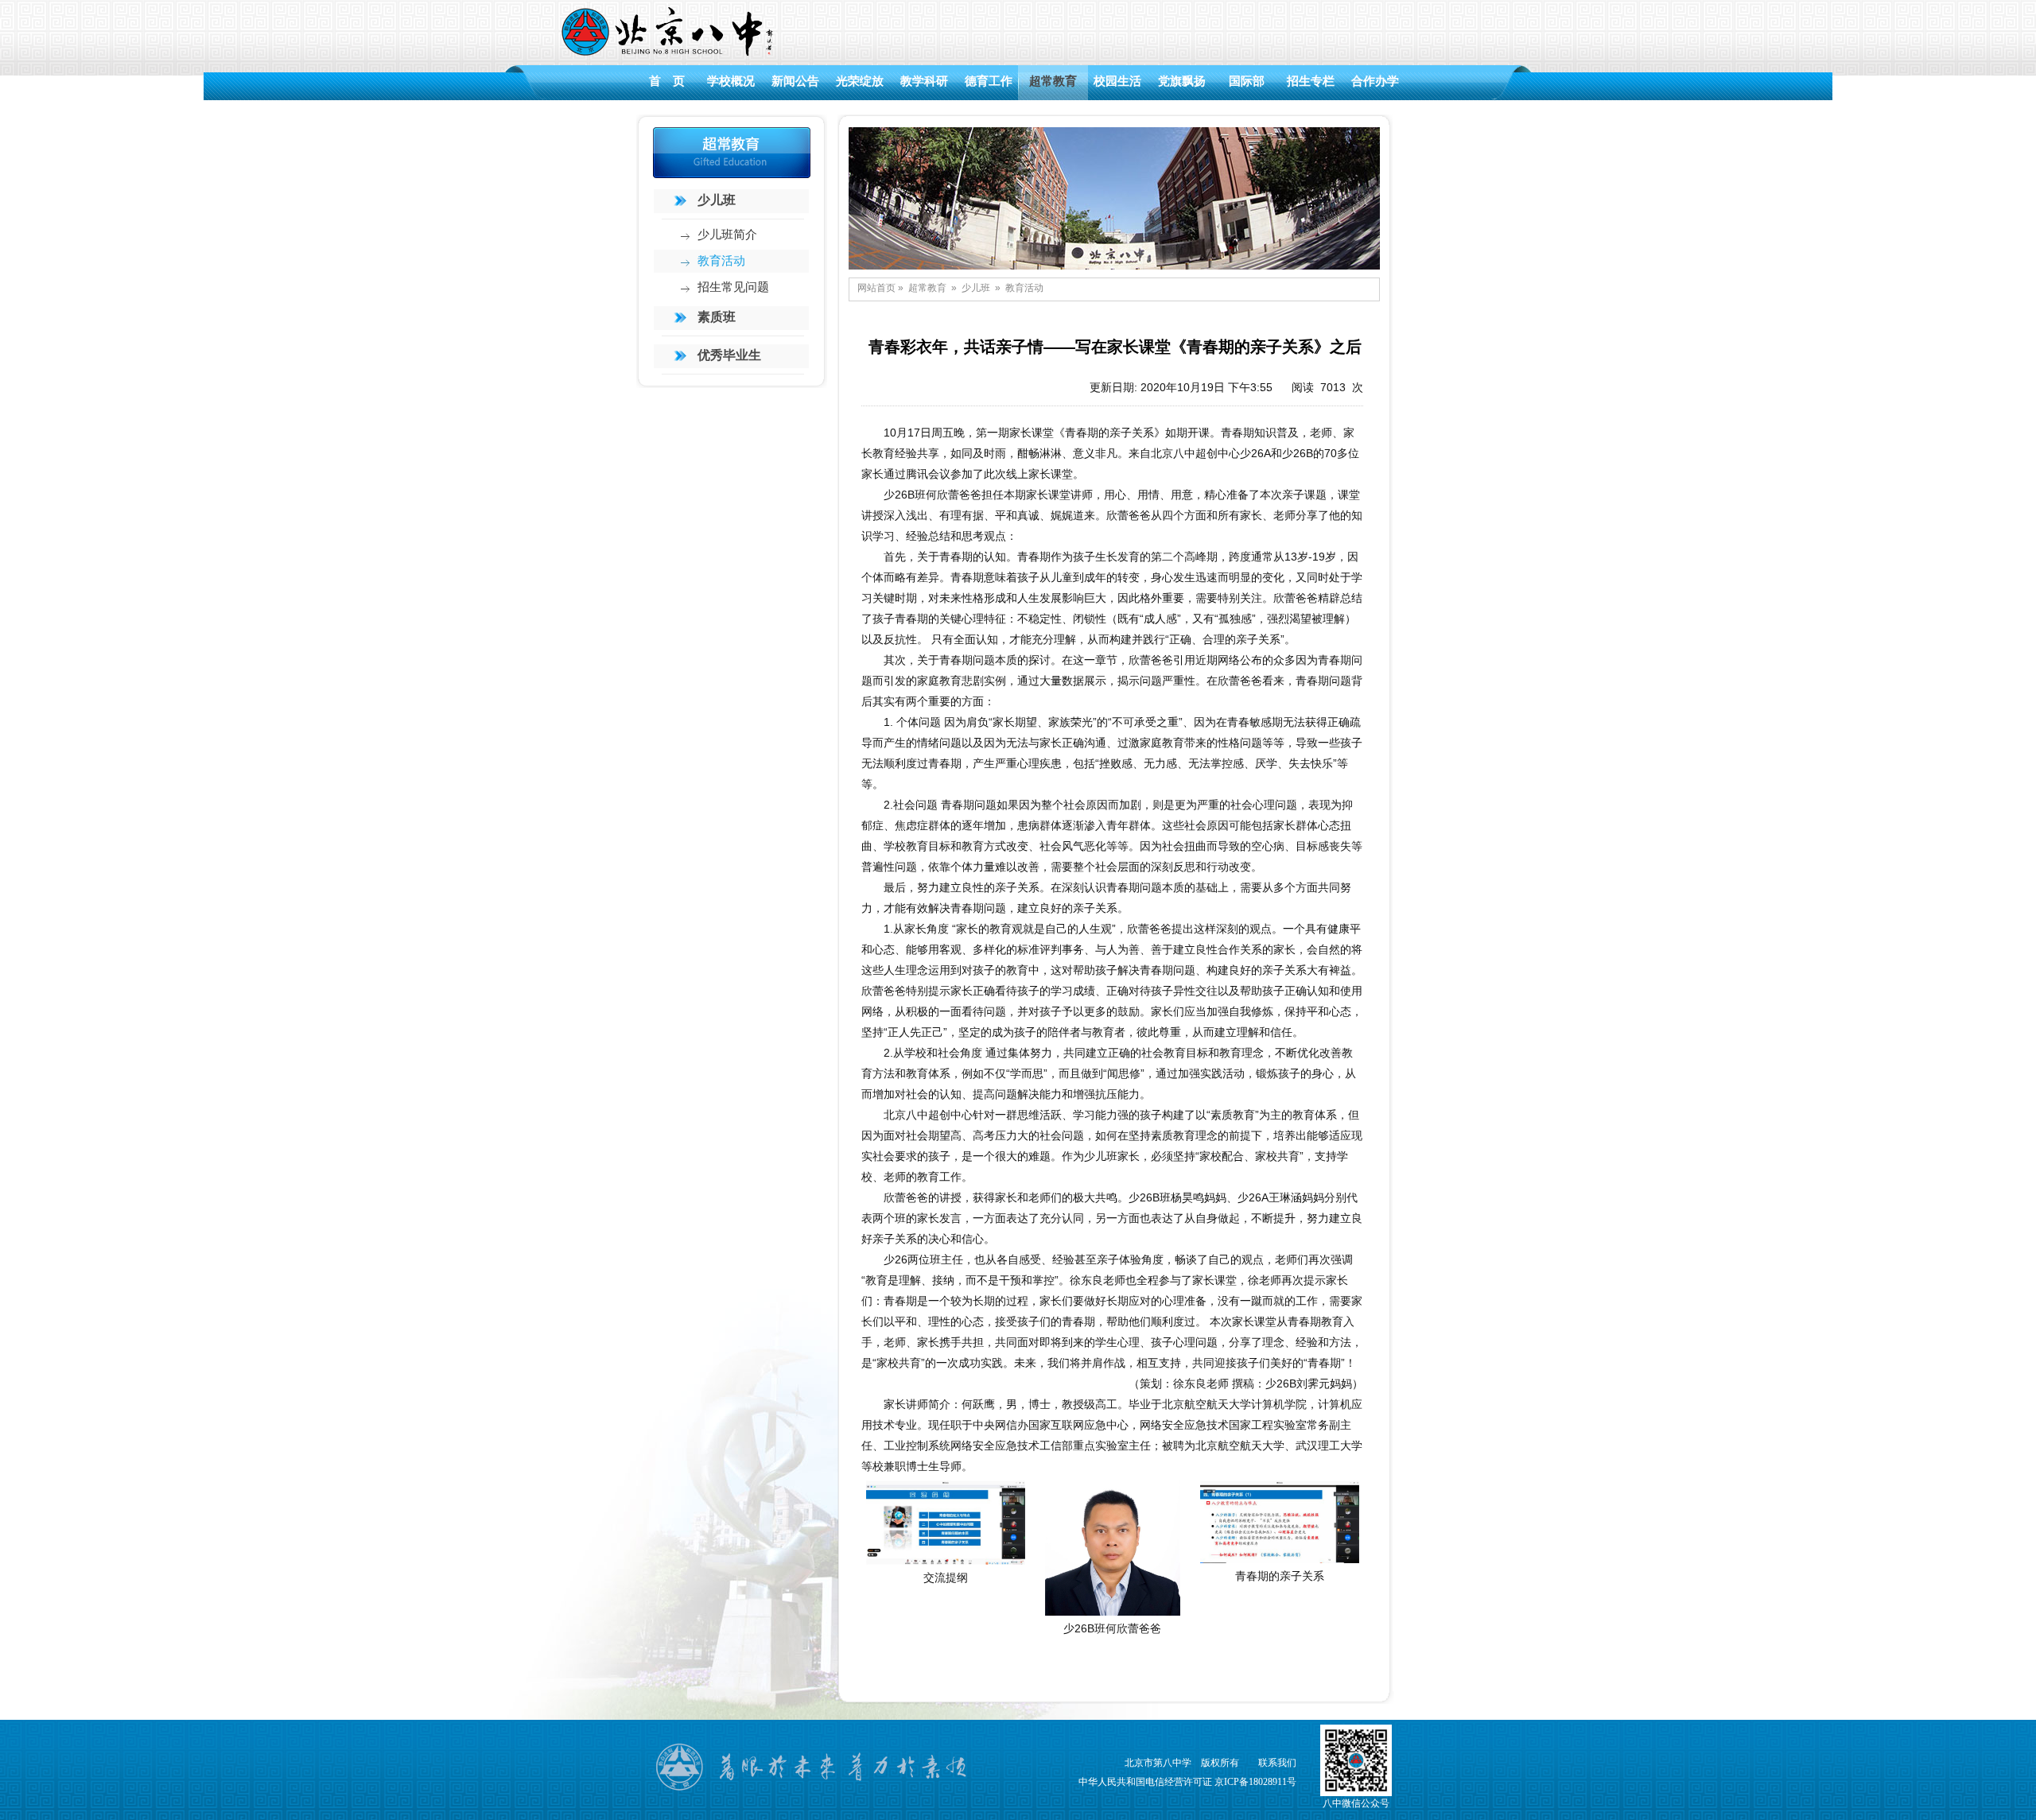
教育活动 (721, 261)
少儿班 (717, 200)
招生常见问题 (733, 287)
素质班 (717, 317)
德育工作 (989, 81)
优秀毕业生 (729, 355)
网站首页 (876, 288)
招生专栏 (1311, 81)
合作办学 (1375, 81)
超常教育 (1053, 81)
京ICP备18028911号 (1255, 1782)
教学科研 (924, 81)
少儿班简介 (727, 235)
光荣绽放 (860, 81)
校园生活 (1117, 81)
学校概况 (731, 81)
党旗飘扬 (1182, 81)
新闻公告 (795, 81)
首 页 (667, 81)
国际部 (1247, 81)
